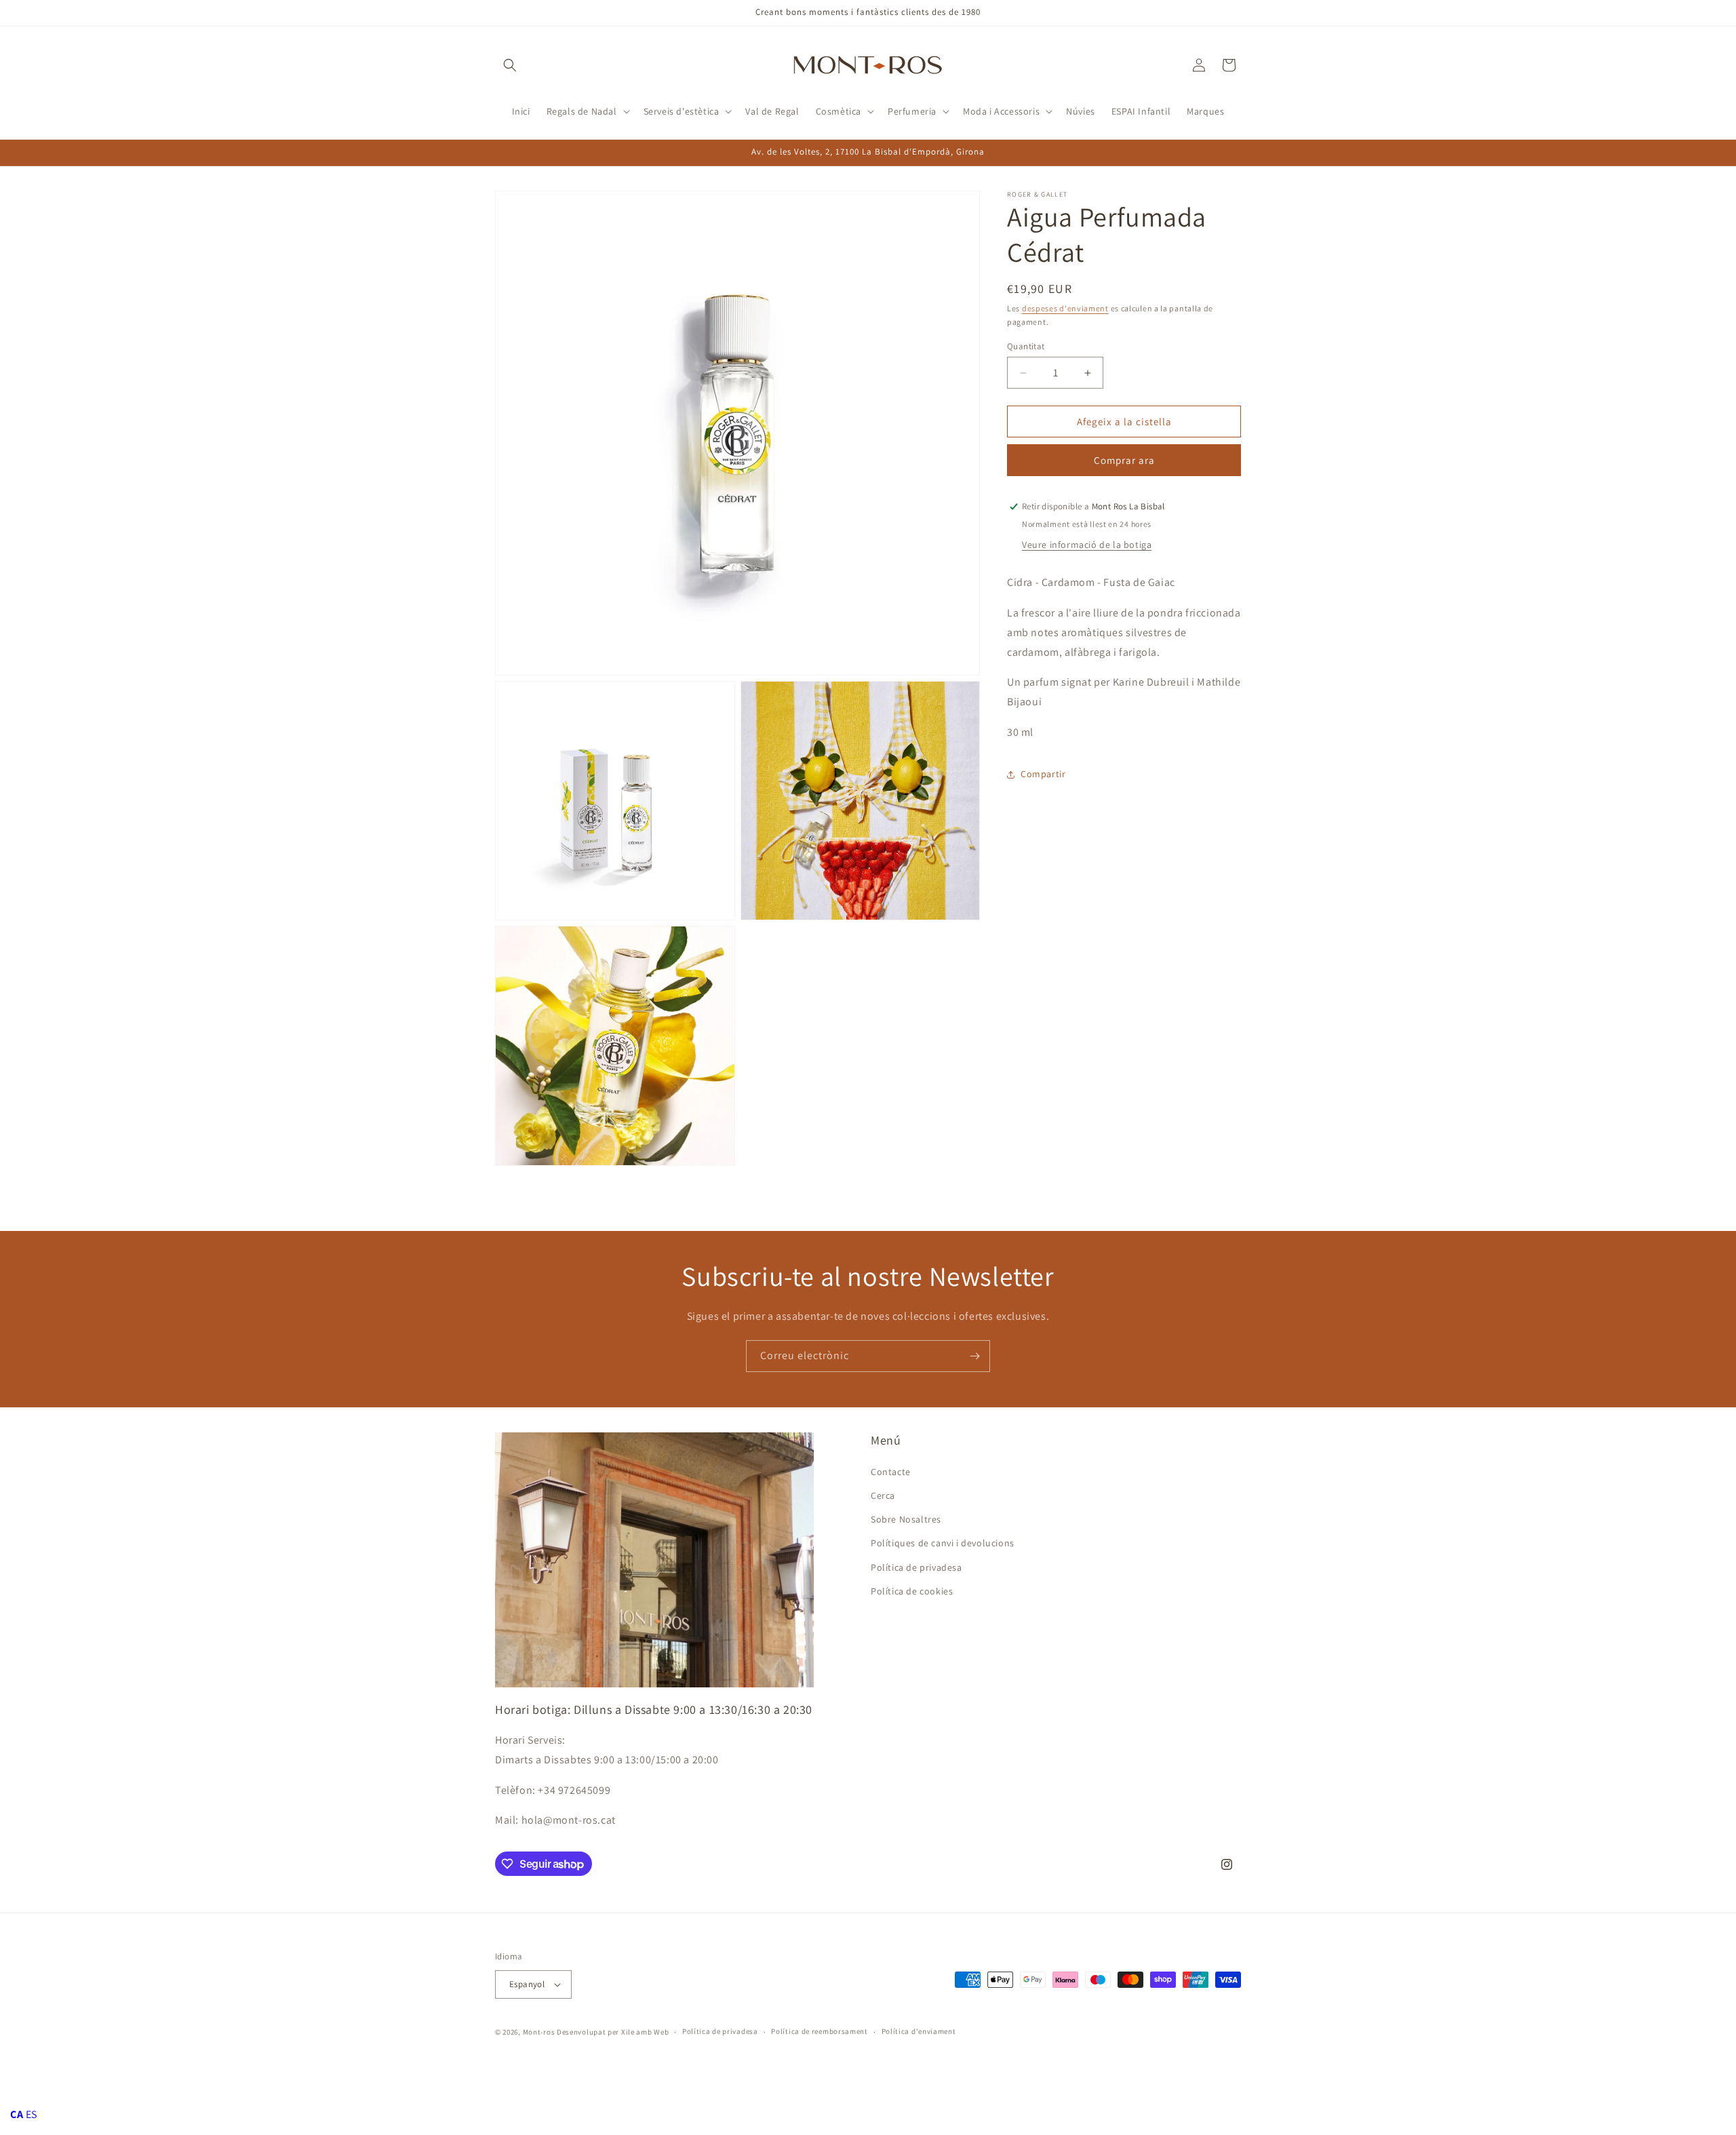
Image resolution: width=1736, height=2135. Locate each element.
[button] (510, 65)
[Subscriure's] (974, 1356)
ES (32, 2114)
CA (17, 2114)
